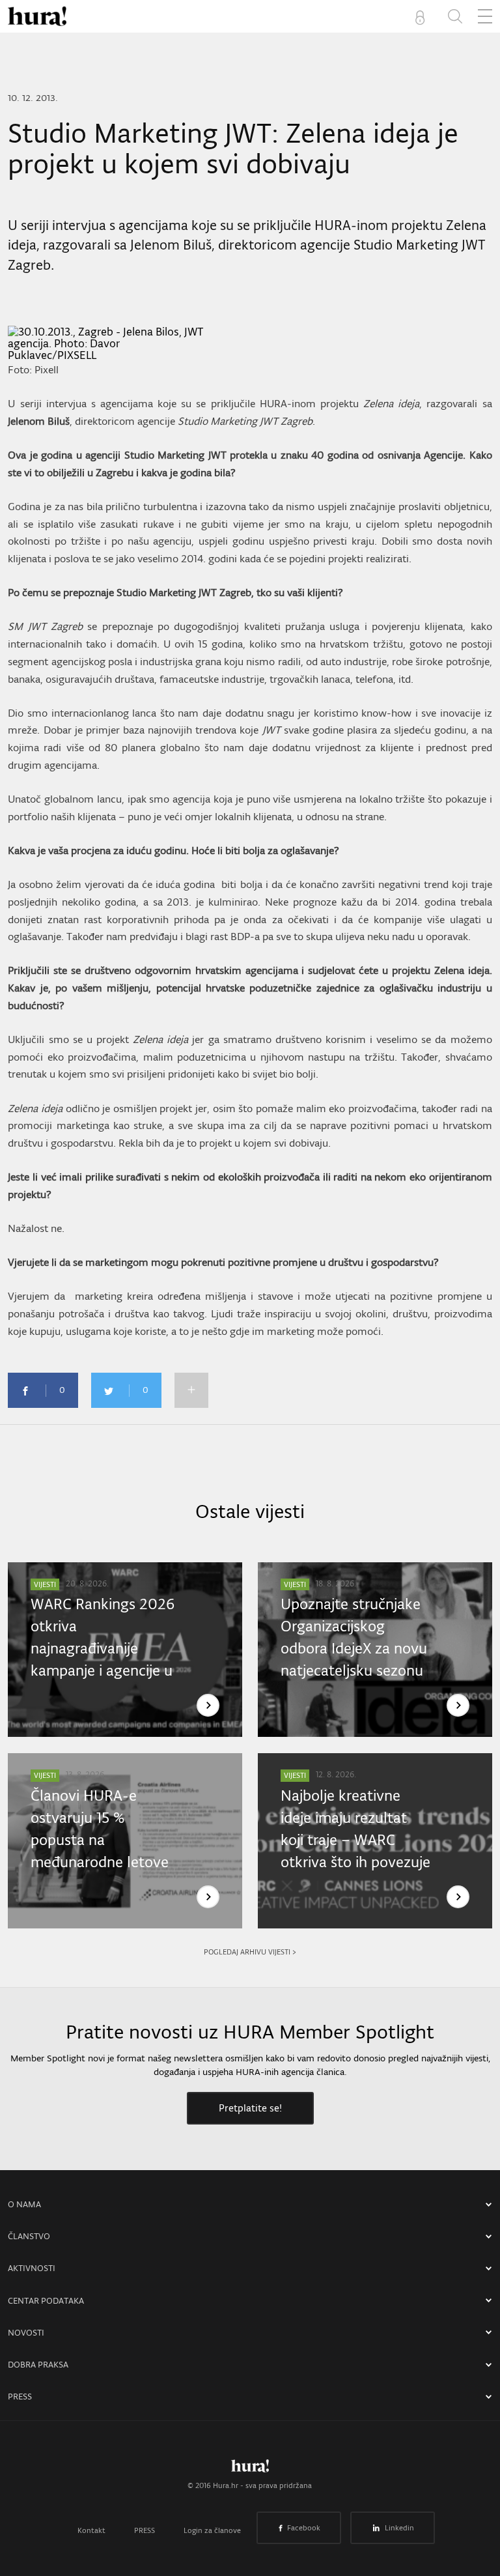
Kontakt (91, 2530)
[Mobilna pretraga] (455, 16)
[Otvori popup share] (191, 1390)
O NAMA (24, 2204)
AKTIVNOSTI (32, 2268)
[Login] (423, 16)
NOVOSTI (26, 2333)
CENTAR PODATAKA (46, 2301)
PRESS (20, 2397)
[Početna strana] (250, 2469)
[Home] (37, 16)
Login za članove (212, 2530)
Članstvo (29, 2236)
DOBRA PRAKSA (38, 2365)
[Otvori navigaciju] (485, 16)
